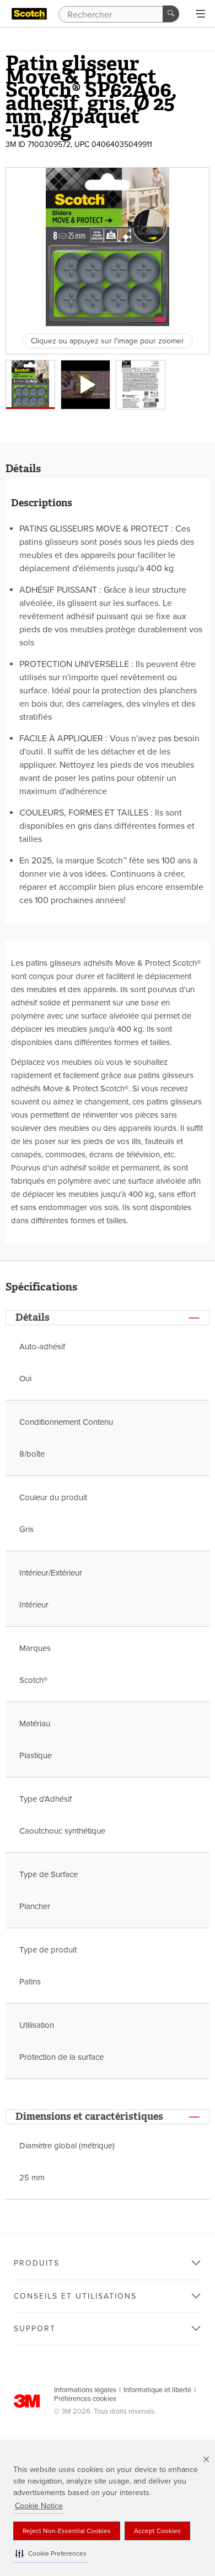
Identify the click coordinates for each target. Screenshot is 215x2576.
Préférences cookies (85, 2399)
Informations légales (85, 2390)
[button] (51, 2554)
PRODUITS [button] (37, 2263)
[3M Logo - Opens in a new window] (29, 14)
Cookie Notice (39, 2506)
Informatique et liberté (157, 2390)
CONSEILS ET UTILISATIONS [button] (75, 2296)
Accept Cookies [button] (157, 2531)
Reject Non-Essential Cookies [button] (67, 2531)
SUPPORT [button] (35, 2329)
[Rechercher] (171, 14)
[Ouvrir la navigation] (200, 14)
